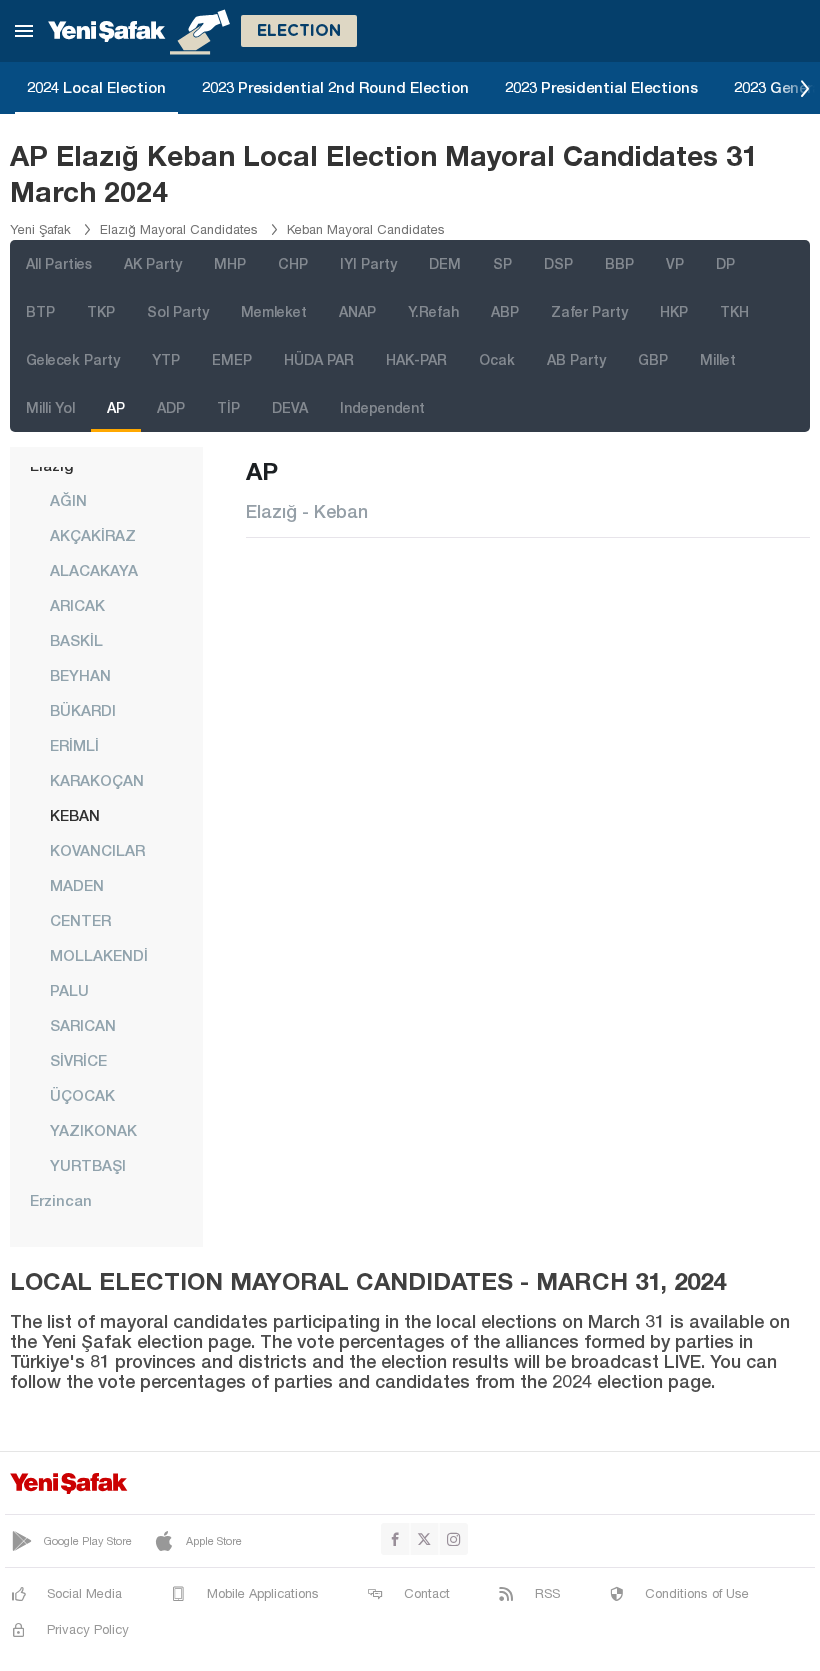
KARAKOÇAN (97, 780)
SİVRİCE (78, 1060)
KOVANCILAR (97, 850)
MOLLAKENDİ (99, 955)
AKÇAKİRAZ (93, 535)
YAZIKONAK (93, 1130)
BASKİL (76, 640)
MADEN (77, 885)
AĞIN (68, 500)
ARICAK (77, 605)
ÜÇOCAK (82, 1095)
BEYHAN (80, 675)
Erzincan (61, 1200)
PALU (69, 990)
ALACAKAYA (94, 570)
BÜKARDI (83, 710)
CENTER (80, 920)
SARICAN (83, 1025)
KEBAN (75, 815)
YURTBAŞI (88, 1165)
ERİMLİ (74, 745)
